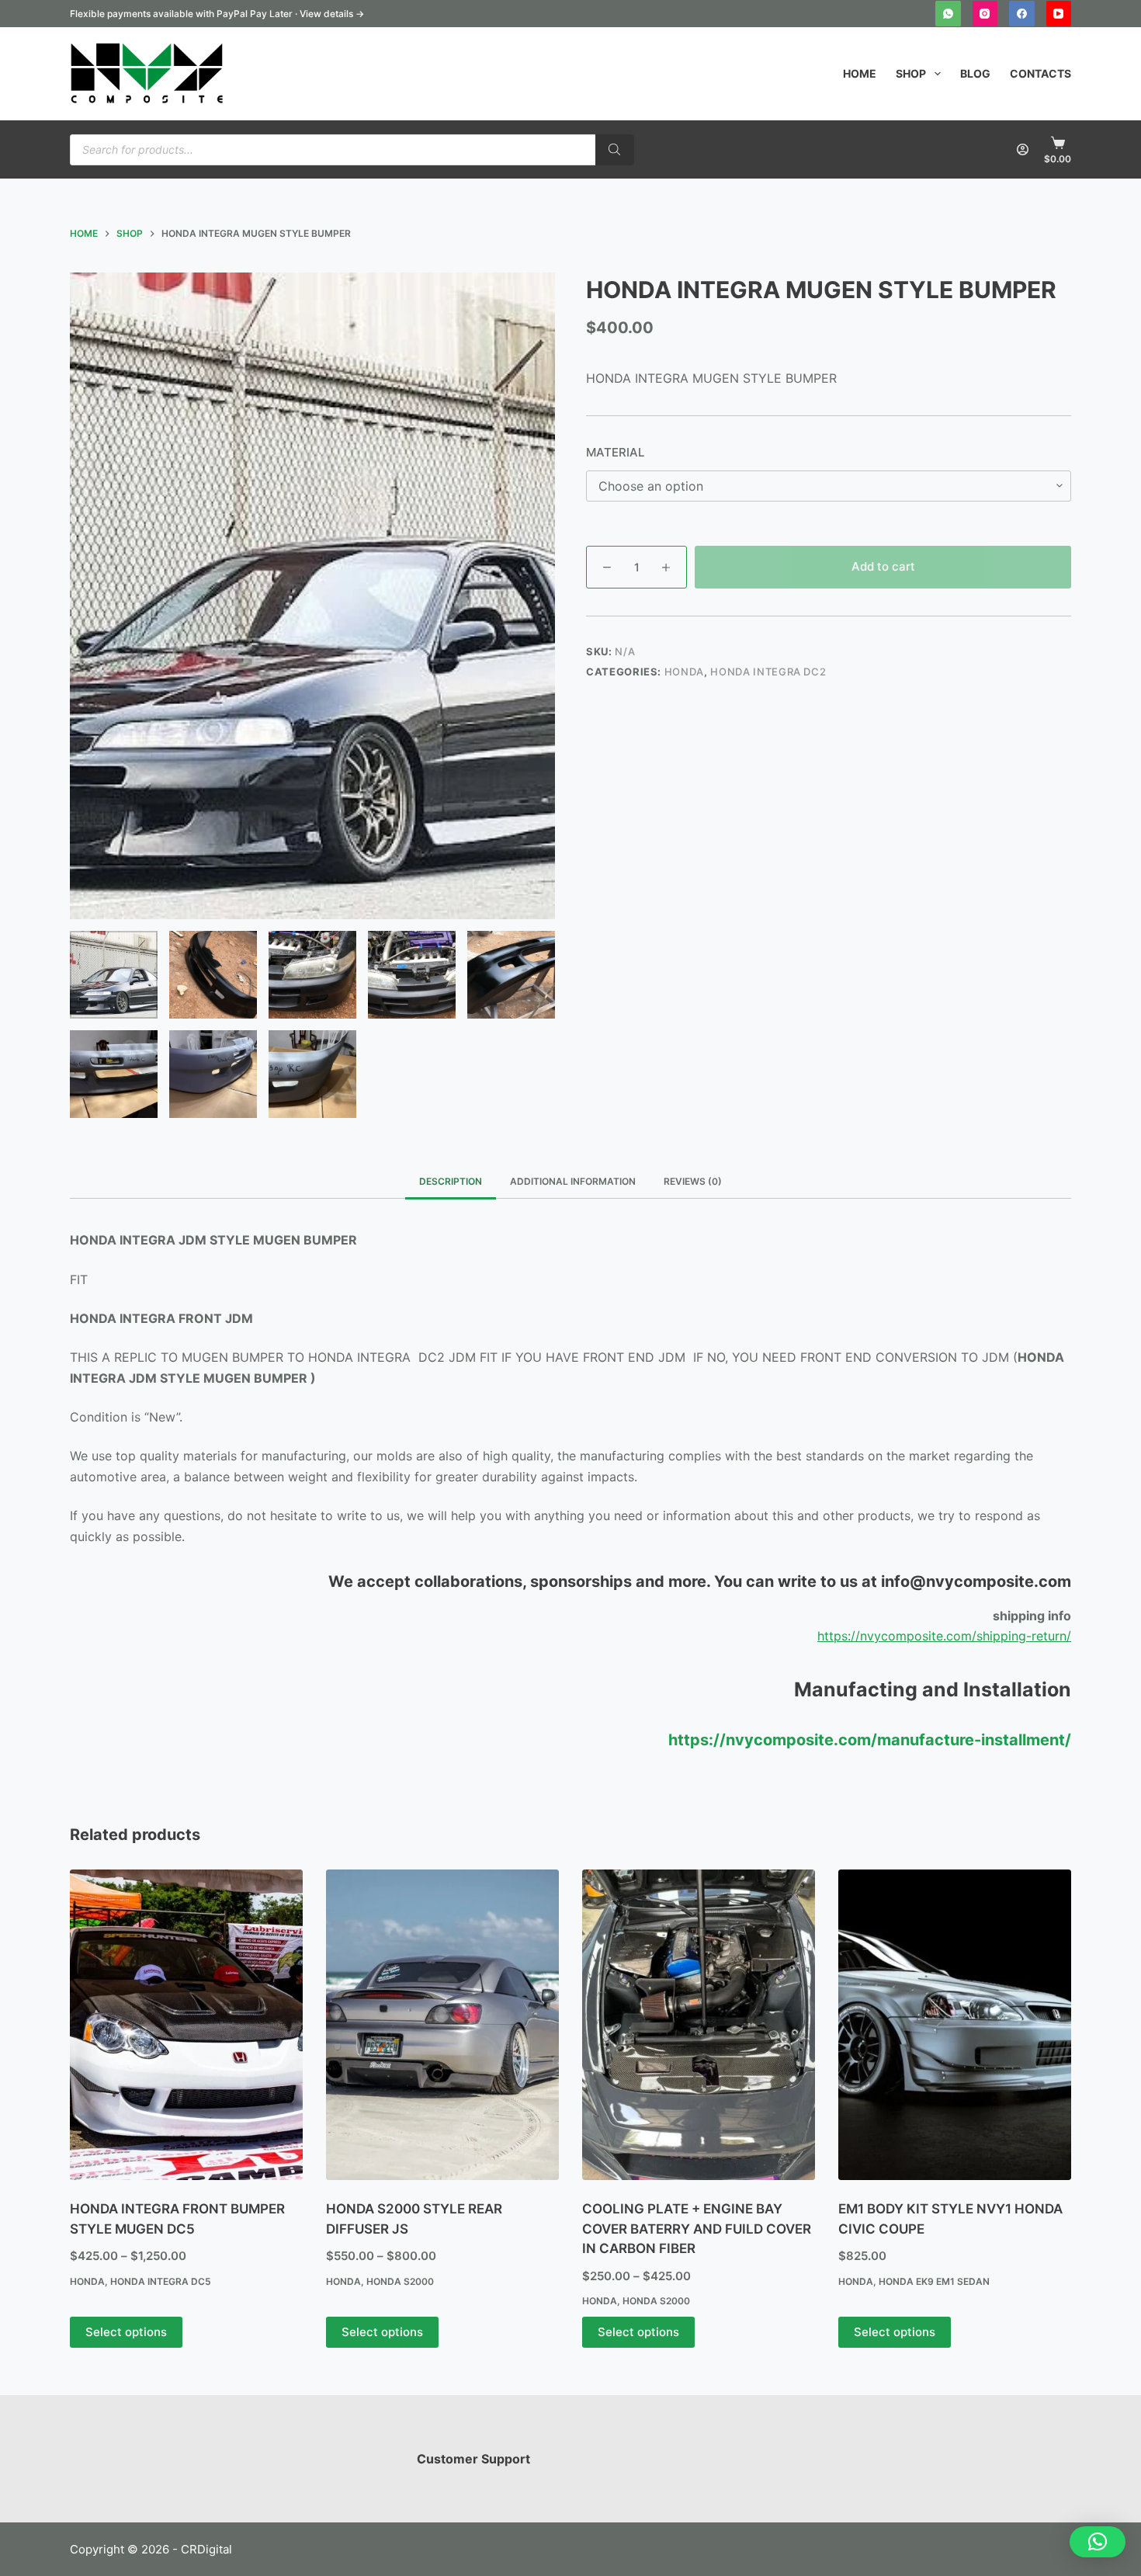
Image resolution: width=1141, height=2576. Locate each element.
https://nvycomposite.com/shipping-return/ (944, 1636)
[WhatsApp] (948, 14)
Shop (911, 73)
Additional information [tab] (573, 1181)
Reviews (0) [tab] (693, 1181)
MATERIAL (615, 452)
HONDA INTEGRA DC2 (768, 672)
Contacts (1040, 73)
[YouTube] (1059, 14)
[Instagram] (985, 14)
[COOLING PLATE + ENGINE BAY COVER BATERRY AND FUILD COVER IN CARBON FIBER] (699, 2025)
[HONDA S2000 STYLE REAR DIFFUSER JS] (442, 2025)
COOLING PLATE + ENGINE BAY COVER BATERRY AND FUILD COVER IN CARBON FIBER (697, 2229)
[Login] (1023, 149)
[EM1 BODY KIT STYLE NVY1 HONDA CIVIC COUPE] (955, 2025)
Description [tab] (451, 1181)
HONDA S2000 (400, 2281)
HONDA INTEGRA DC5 (161, 2281)
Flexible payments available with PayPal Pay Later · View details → (217, 14)
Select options (126, 2332)
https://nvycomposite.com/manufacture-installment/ (870, 1740)
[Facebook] (1022, 14)
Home (860, 73)
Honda (684, 672)
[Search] (615, 150)
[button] (1098, 2542)
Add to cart (883, 566)
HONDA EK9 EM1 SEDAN (934, 2281)
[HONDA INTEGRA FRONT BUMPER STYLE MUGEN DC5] (186, 2025)
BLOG (975, 73)
